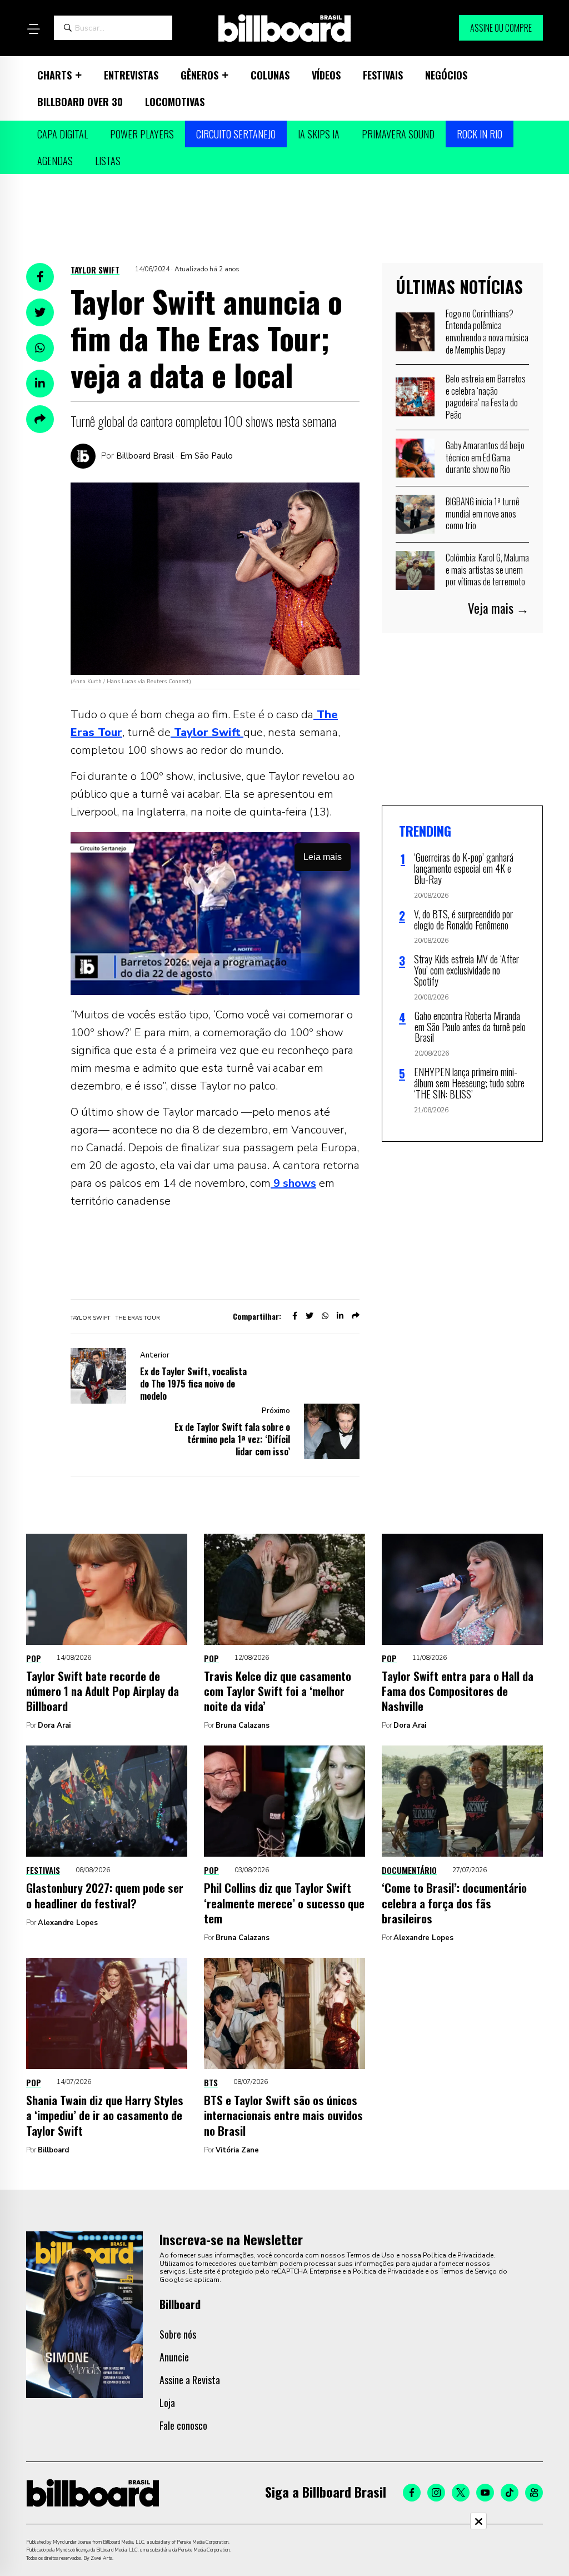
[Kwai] (534, 2493)
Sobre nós (178, 2334)
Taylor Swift (95, 270)
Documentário (409, 1870)
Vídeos (326, 75)
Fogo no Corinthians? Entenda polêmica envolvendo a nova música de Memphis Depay (487, 332)
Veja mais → (498, 608)
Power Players (142, 134)
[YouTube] (485, 2493)
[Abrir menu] (33, 29)
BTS (211, 2082)
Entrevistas (131, 75)
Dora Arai (54, 1725)
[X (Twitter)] (461, 2493)
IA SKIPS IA (319, 134)
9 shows (293, 1183)
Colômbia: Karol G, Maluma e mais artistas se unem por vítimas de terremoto (487, 570)
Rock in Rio (480, 134)
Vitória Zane (237, 2150)
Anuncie (174, 2357)
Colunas (270, 75)
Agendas (55, 161)
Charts (54, 75)
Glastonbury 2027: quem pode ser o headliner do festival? (105, 1895)
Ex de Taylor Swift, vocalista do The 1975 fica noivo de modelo (193, 1384)
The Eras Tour (138, 1318)
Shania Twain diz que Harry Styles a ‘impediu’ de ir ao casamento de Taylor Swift (105, 2115)
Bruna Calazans (243, 1725)
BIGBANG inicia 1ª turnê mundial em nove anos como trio (483, 513)
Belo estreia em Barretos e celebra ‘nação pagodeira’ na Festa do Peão (486, 397)
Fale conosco (183, 2425)
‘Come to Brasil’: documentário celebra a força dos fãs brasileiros (454, 1903)
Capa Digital (63, 134)
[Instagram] (436, 2493)
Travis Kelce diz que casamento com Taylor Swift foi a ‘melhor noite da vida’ (278, 1691)
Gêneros (199, 75)
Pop (34, 1658)
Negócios (446, 75)
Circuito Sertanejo (236, 134)
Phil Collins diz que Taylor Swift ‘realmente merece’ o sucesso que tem (284, 1903)
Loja (167, 2403)
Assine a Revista (190, 2380)
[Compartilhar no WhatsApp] (40, 348)
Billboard (53, 2150)
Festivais (383, 75)
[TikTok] (510, 2493)
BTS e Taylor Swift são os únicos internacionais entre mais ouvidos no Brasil (283, 2115)
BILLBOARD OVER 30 (80, 102)
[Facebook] (412, 2493)
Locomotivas (175, 102)
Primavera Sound (398, 134)
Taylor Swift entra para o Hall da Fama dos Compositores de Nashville (458, 1691)
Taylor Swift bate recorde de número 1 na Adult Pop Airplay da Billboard (103, 1691)
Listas (108, 161)
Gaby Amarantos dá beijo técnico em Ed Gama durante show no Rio (485, 457)
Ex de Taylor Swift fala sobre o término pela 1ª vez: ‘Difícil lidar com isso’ (232, 1439)
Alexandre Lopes (68, 1923)
